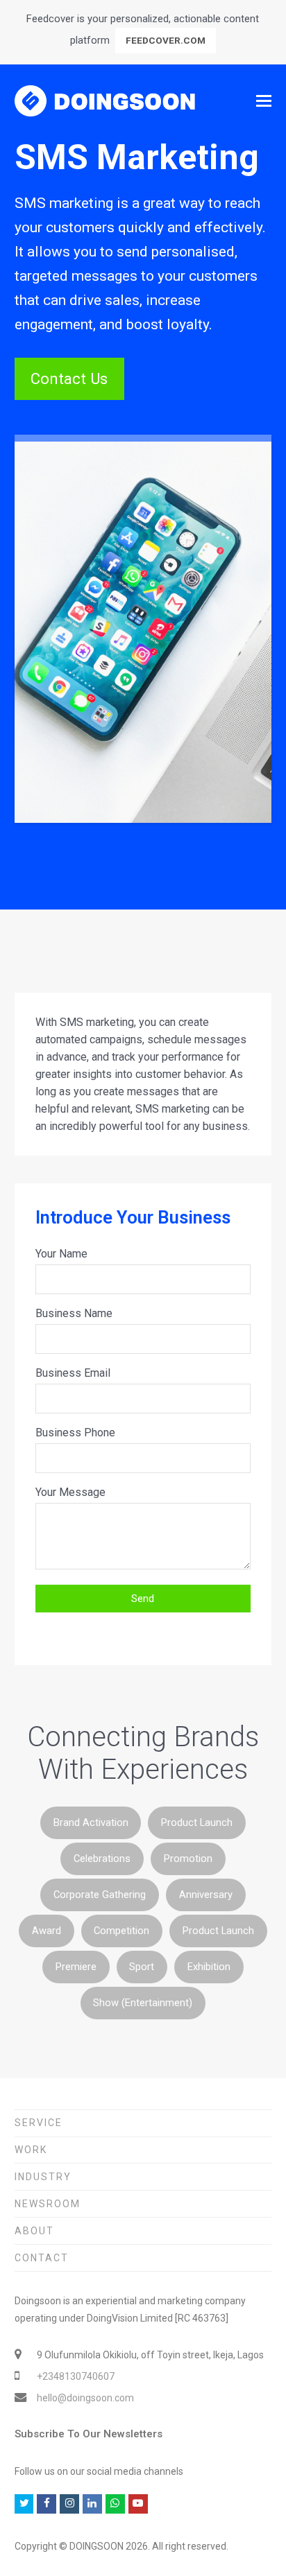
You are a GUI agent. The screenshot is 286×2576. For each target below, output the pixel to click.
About (34, 2231)
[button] (264, 101)
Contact (42, 2258)
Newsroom (48, 2204)
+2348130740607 (76, 2376)
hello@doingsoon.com (85, 2398)
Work (31, 2150)
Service (39, 2123)
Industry (43, 2177)
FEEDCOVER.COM (166, 40)
